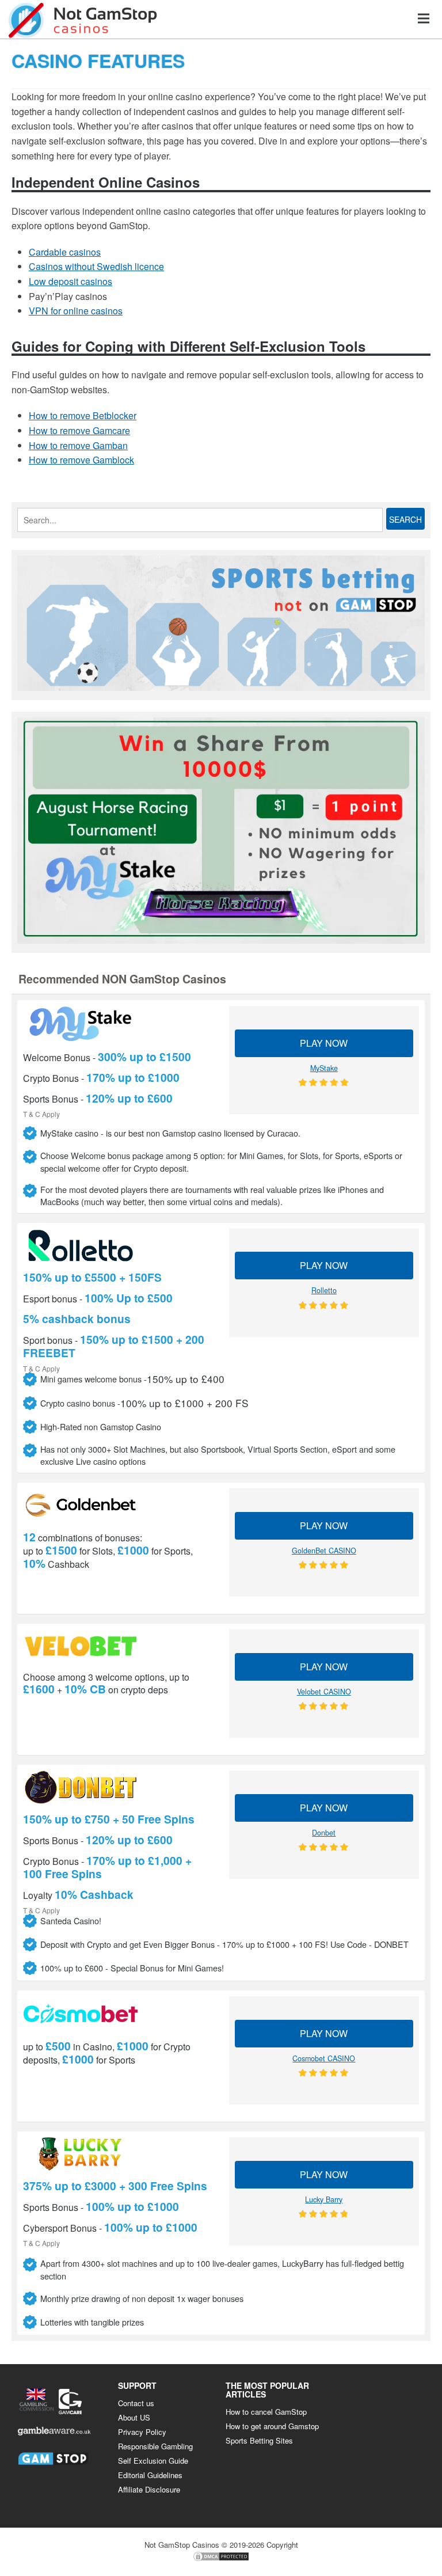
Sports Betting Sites (259, 2440)
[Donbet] (118, 1787)
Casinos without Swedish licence (96, 266)
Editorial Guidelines (150, 2475)
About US (134, 2417)
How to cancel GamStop (266, 2412)
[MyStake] (118, 1024)
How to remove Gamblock (81, 460)
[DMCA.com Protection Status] (221, 2559)
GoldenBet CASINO (324, 1551)
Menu (424, 18)
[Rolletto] (118, 1245)
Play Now (324, 1043)
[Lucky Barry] (118, 2154)
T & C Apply (41, 1113)
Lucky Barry (324, 2199)
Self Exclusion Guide (153, 2461)
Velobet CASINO (324, 1692)
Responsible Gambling (155, 2446)
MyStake (324, 1068)
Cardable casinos (65, 252)
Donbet (324, 1833)
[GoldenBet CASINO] (118, 1505)
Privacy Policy (142, 2432)
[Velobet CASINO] (118, 1646)
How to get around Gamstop (272, 2426)
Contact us (136, 2403)
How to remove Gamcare (79, 430)
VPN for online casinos (76, 311)
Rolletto (324, 1290)
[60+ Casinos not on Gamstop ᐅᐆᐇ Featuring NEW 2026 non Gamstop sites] (83, 19)
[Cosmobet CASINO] (118, 2013)
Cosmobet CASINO (324, 2058)
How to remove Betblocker (83, 415)
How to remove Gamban (78, 445)
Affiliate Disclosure (149, 2489)
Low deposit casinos (71, 281)
